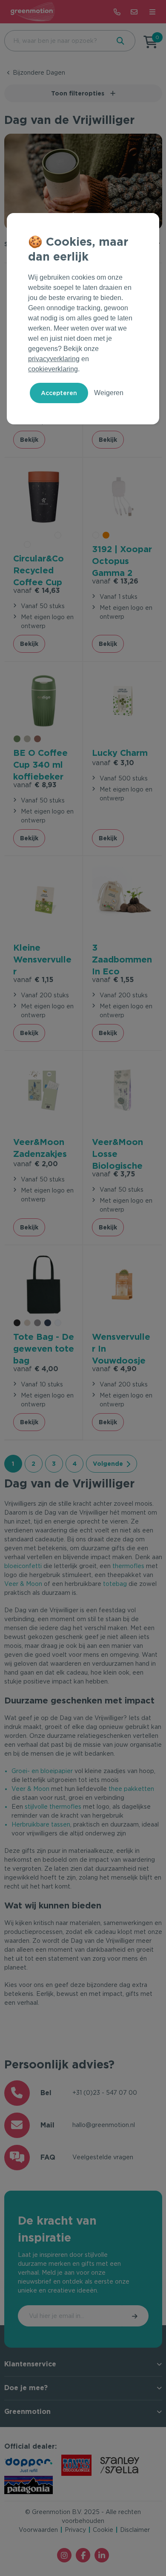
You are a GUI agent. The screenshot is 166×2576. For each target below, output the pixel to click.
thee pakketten (131, 1789)
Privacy (75, 2530)
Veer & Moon (23, 1584)
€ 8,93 (35, 785)
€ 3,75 (113, 1174)
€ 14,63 (37, 591)
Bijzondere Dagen (39, 73)
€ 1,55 (113, 980)
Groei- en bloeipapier (42, 1771)
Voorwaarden (38, 2530)
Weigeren (109, 393)
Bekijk (29, 440)
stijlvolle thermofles (53, 1807)
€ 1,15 (33, 980)
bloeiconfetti (23, 1566)
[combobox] (56, 41)
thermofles (128, 1566)
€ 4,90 (114, 1369)
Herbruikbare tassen (41, 1824)
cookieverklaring (53, 369)
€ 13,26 (115, 581)
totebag (115, 1584)
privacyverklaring (54, 359)
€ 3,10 (113, 763)
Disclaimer (135, 2530)
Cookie (103, 2530)
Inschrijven (135, 2316)
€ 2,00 (36, 1164)
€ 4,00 (36, 1369)
